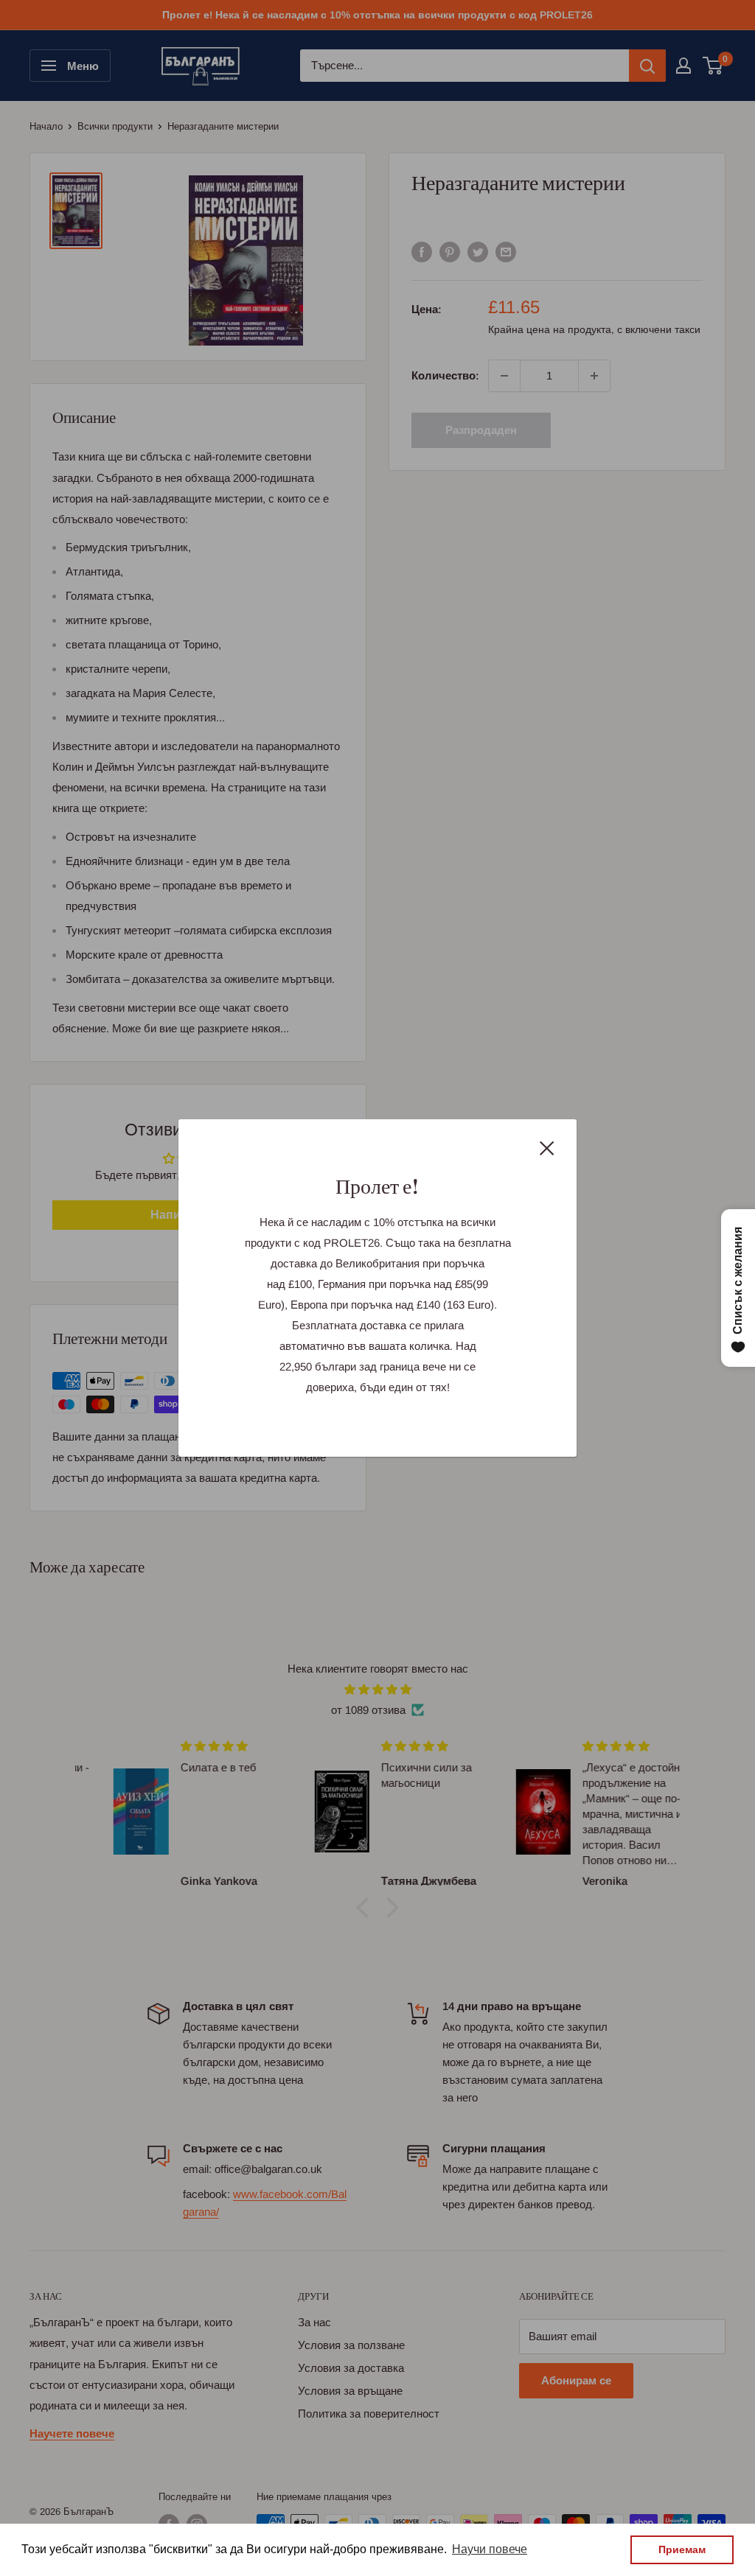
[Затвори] (547, 1147)
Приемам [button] (682, 2549)
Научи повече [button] (490, 2549)
